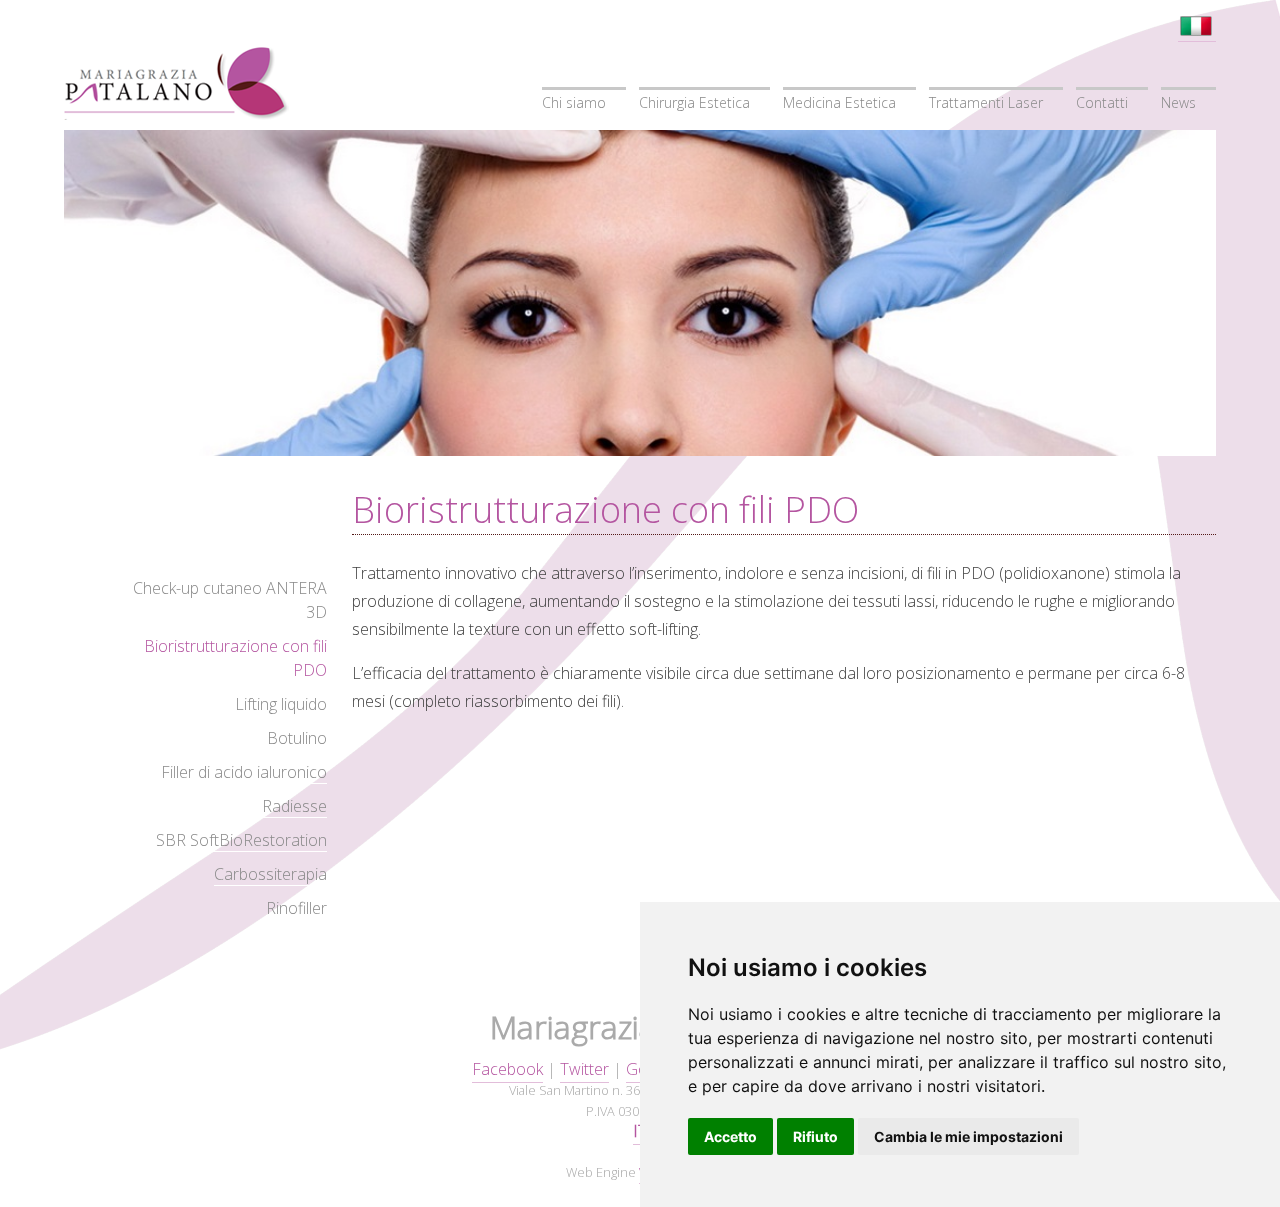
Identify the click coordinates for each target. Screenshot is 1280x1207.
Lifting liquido (281, 704)
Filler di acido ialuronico (244, 772)
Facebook (507, 1069)
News (1178, 102)
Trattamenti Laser (986, 102)
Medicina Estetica (839, 102)
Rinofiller (296, 908)
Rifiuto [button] (815, 1136)
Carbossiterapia (270, 874)
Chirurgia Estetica (694, 102)
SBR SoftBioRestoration (241, 840)
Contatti (1102, 102)
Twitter (584, 1069)
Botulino (297, 738)
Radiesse (294, 806)
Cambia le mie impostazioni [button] (968, 1136)
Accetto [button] (730, 1136)
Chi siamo (574, 102)
